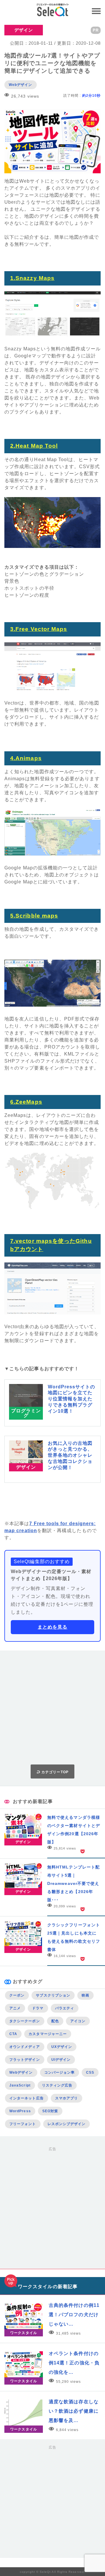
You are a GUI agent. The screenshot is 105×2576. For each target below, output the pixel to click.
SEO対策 (50, 2111)
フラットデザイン (25, 2060)
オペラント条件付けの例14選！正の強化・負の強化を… (74, 2363)
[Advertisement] (52, 1707)
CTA (13, 2034)
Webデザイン (21, 85)
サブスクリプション (53, 1995)
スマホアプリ (66, 2098)
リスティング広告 (57, 2085)
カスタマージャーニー (48, 2034)
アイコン (78, 2021)
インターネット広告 (27, 2098)
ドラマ (38, 2008)
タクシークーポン (25, 2021)
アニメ (15, 2008)
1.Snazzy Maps (32, 278)
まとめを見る (52, 1627)
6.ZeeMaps (26, 1102)
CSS (90, 2072)
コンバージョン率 (60, 2072)
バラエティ (65, 2008)
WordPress (20, 2111)
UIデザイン (61, 2060)
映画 (85, 1995)
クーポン (17, 1995)
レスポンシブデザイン (67, 2124)
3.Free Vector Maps (39, 629)
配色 (55, 2021)
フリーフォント (23, 2124)
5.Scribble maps (34, 916)
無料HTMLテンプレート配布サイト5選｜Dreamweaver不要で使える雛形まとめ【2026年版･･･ (73, 1883)
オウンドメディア (25, 2047)
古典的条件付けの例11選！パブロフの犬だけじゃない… (74, 2315)
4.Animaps (26, 758)
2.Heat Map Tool (34, 446)
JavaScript (20, 2085)
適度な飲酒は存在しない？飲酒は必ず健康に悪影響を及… (74, 2411)
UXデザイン (62, 2047)
